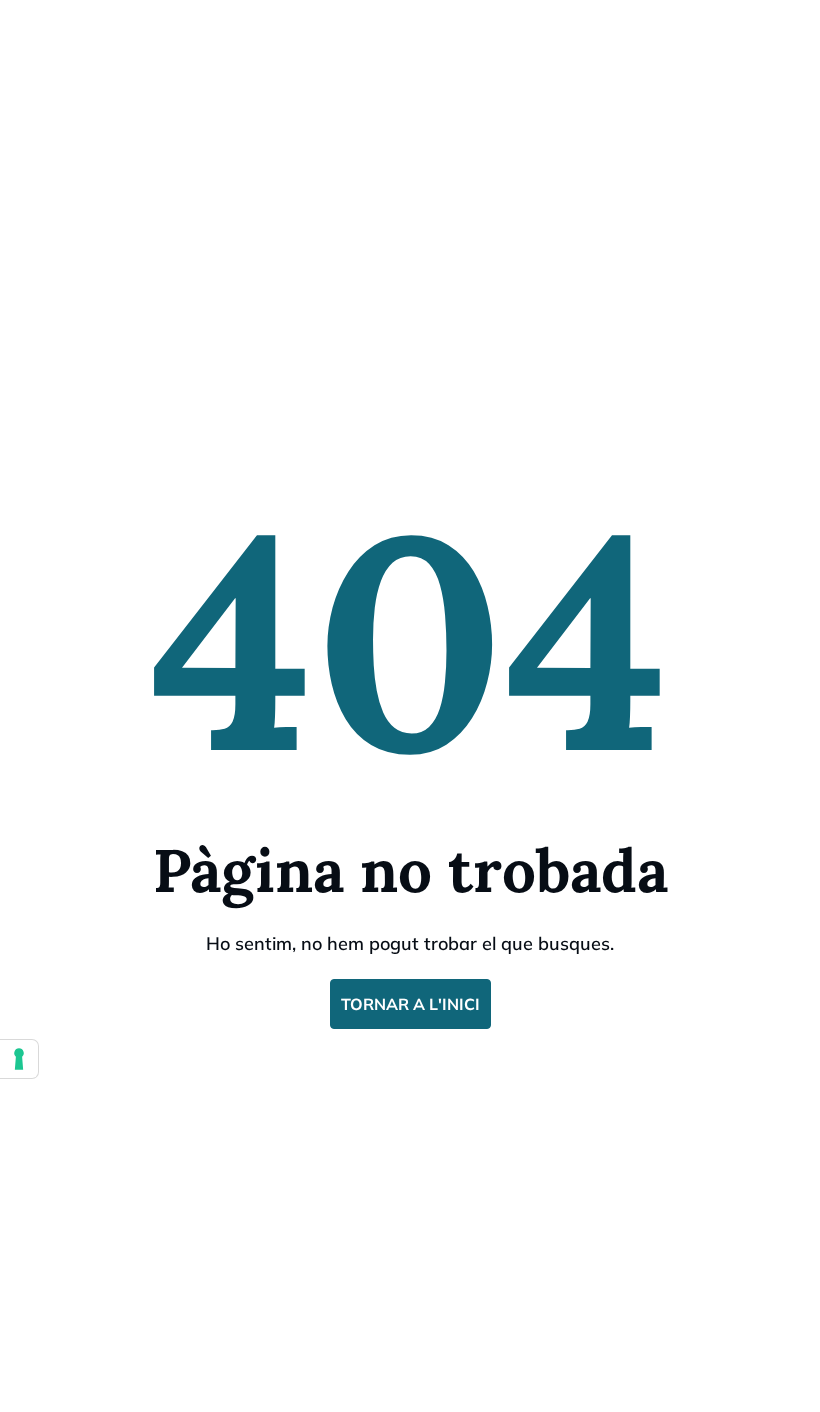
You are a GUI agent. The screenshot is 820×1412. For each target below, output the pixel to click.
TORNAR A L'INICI (410, 1004)
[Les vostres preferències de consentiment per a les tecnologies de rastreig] (19, 1059)
